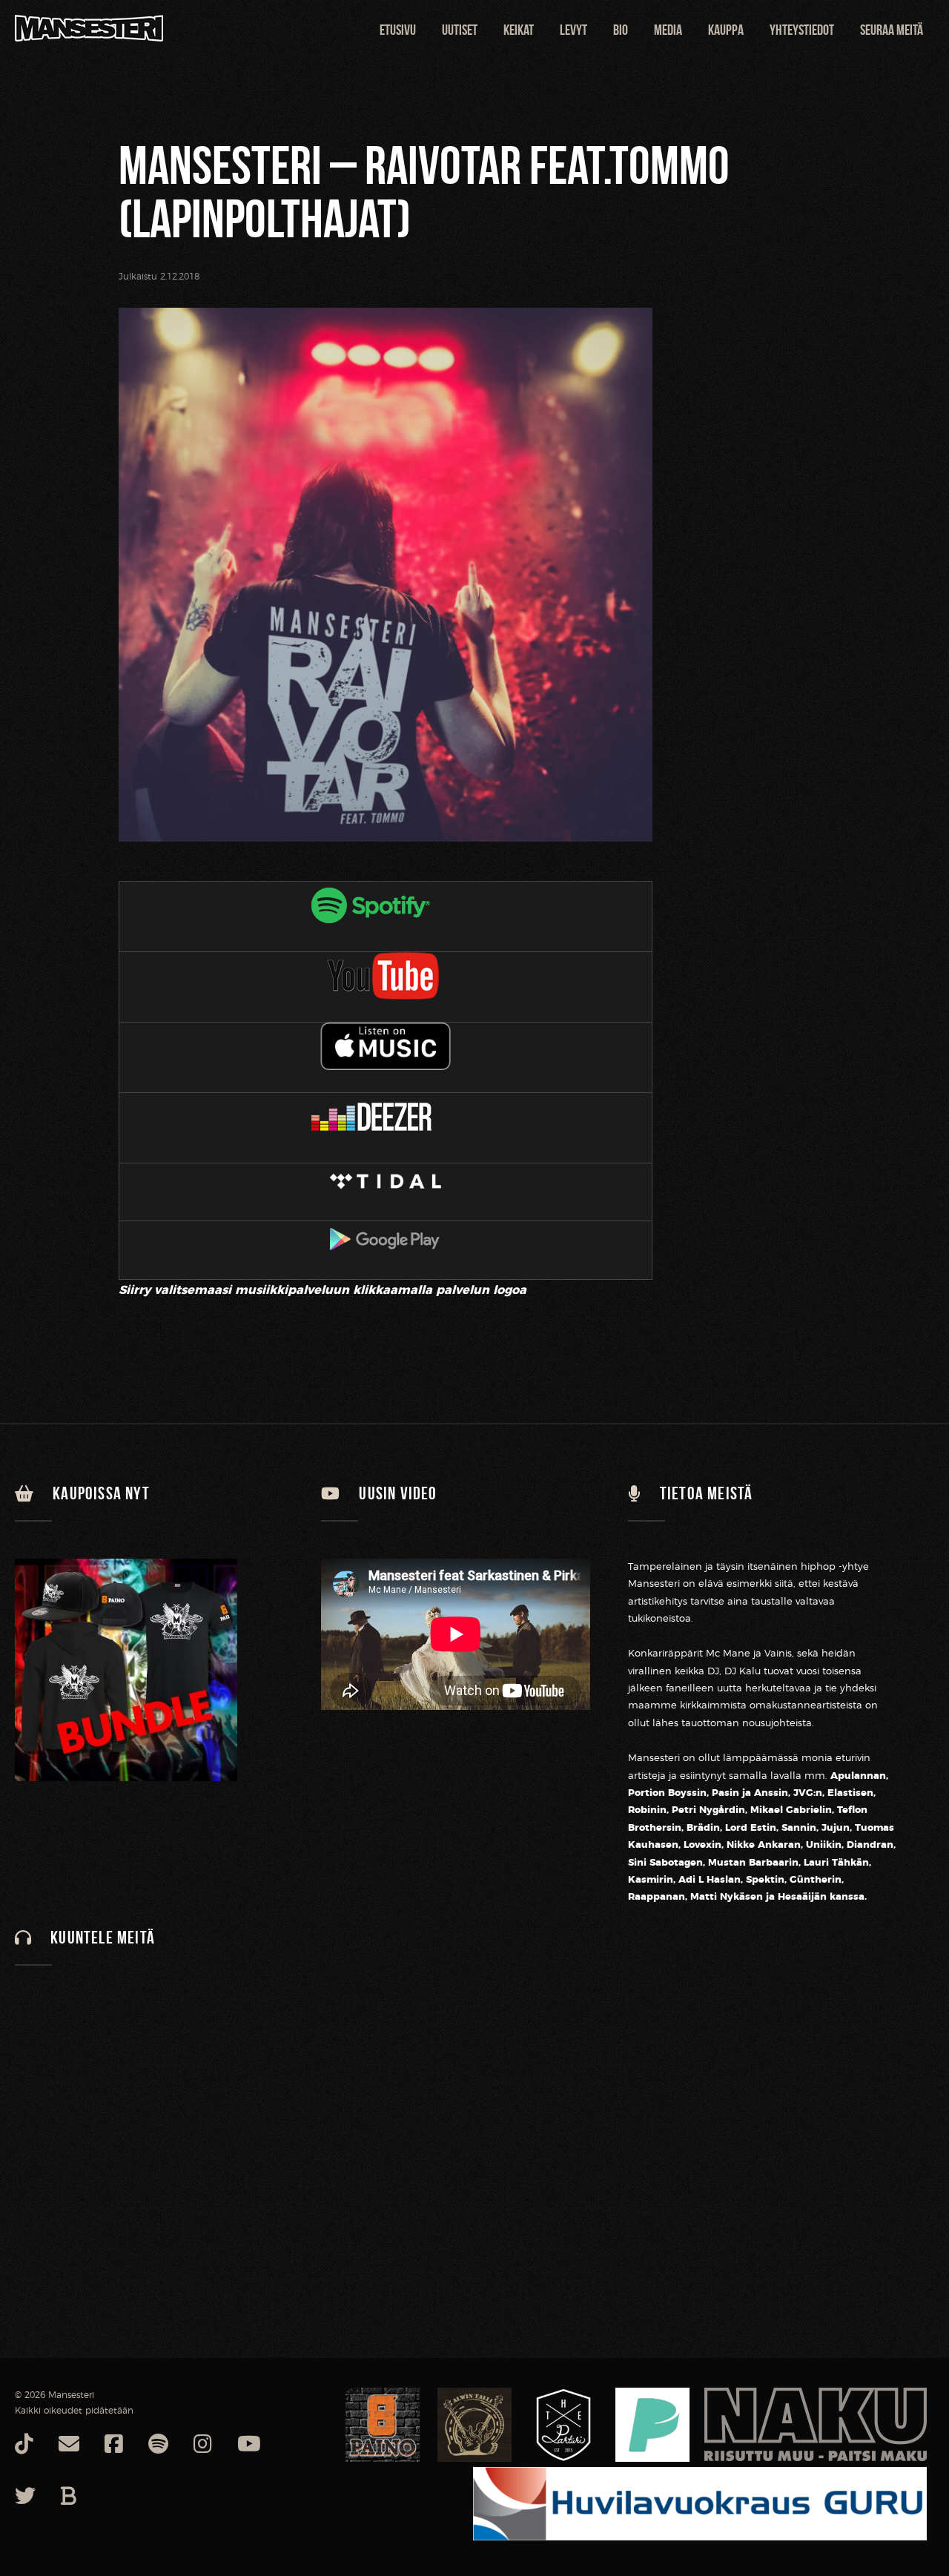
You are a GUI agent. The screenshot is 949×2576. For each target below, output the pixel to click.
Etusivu (398, 30)
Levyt (573, 30)
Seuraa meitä (892, 30)
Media (668, 30)
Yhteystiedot (802, 30)
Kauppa (726, 30)
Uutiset (460, 30)
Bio (621, 30)
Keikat (519, 30)
